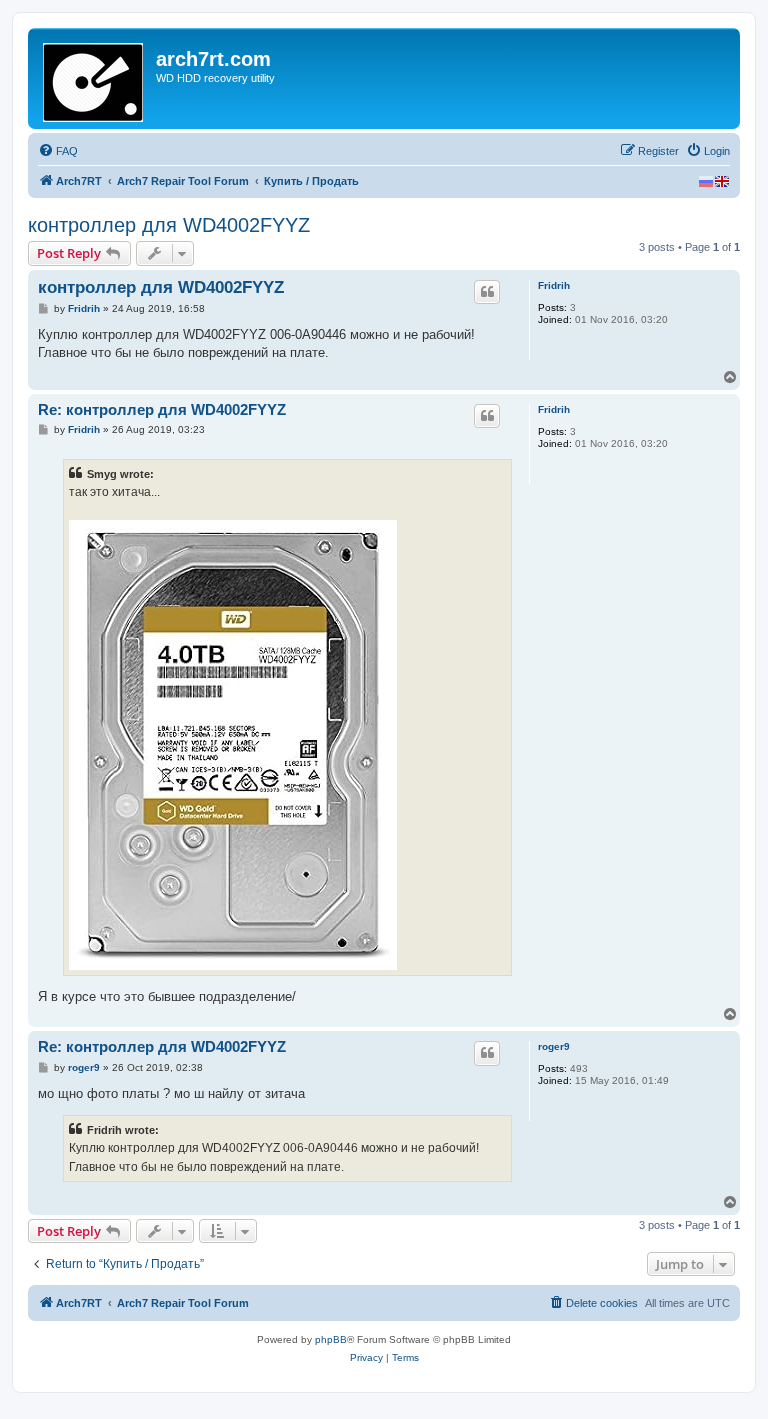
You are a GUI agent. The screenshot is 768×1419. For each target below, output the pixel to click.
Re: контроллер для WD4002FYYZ (162, 409)
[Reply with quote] (487, 292)
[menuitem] (58, 151)
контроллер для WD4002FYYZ (169, 225)
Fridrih (554, 285)
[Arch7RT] (94, 78)
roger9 (554, 1046)
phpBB (331, 1339)
